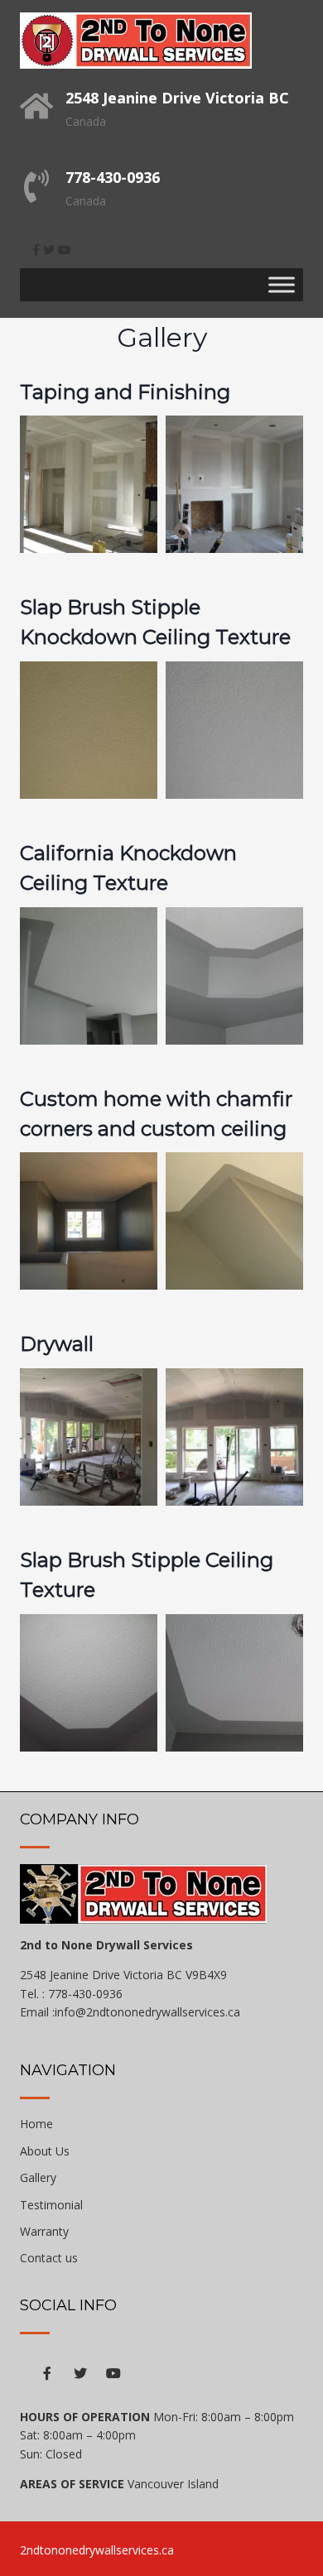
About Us (45, 2151)
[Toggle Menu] (282, 284)
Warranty (44, 2231)
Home (36, 2124)
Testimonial (51, 2205)
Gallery (38, 2177)
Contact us (49, 2258)
